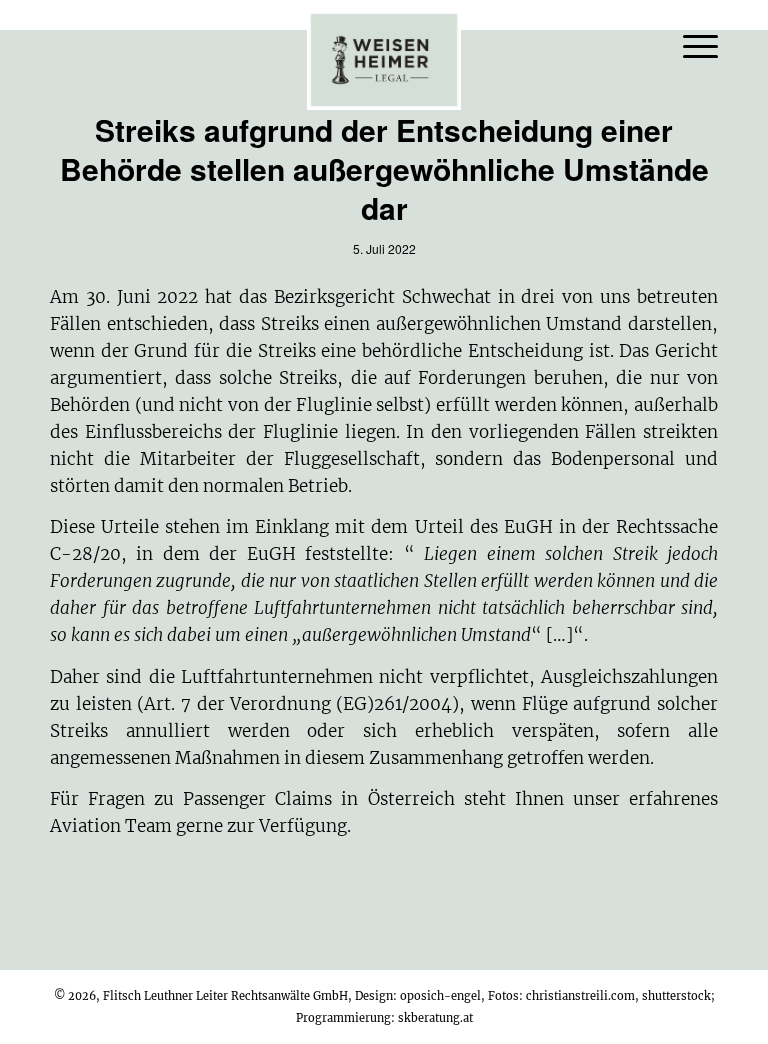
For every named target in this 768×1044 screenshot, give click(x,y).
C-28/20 (85, 554)
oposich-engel (440, 996)
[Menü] (690, 45)
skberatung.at (435, 1018)
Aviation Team (111, 826)
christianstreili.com (580, 996)
